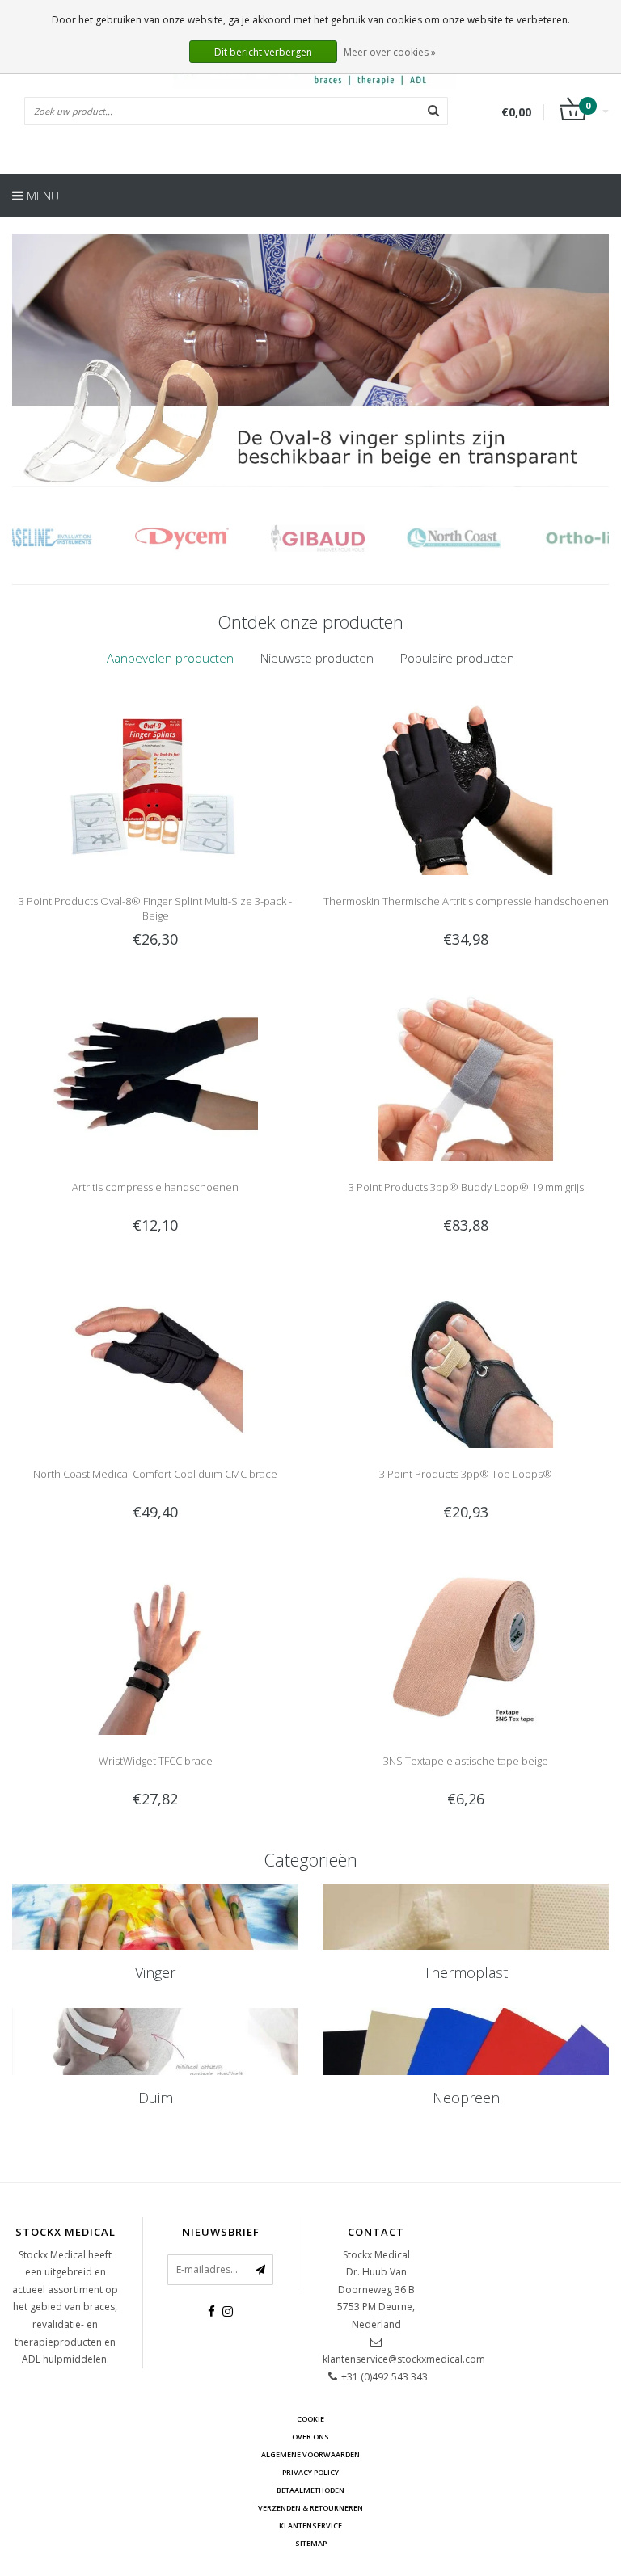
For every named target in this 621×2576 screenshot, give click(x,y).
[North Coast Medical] (351, 538)
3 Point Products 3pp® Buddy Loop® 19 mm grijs (466, 1187)
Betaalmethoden (310, 2490)
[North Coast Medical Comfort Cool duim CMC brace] (156, 1360)
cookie (310, 2419)
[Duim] (155, 2041)
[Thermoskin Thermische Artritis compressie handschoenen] (466, 786)
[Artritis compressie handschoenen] (156, 1073)
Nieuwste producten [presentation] (317, 658)
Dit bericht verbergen (263, 52)
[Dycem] (79, 538)
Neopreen (466, 2098)
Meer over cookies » (390, 52)
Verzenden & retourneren (310, 2508)
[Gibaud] (215, 538)
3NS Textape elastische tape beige (466, 1761)
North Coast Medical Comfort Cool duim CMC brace (155, 1474)
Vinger (155, 1972)
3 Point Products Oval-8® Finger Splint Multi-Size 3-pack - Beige (155, 908)
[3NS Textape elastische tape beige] (466, 1646)
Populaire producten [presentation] (457, 658)
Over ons (310, 2437)
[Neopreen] (466, 2041)
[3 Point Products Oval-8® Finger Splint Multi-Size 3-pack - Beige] (156, 786)
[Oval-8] (310, 360)
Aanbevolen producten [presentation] (170, 658)
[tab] (170, 658)
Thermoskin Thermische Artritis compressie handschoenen (466, 901)
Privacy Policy (310, 2472)
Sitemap (311, 2543)
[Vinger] (155, 1917)
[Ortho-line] (486, 538)
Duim (156, 2098)
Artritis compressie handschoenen (155, 1187)
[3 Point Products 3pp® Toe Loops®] (466, 1360)
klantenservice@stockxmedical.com (404, 2359)
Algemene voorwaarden (310, 2454)
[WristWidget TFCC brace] (156, 1646)
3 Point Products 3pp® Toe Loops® (466, 1474)
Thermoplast (466, 1972)
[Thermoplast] (466, 1917)
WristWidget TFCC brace (156, 1761)
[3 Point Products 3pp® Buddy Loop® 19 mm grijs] (466, 1073)
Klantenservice (310, 2525)
